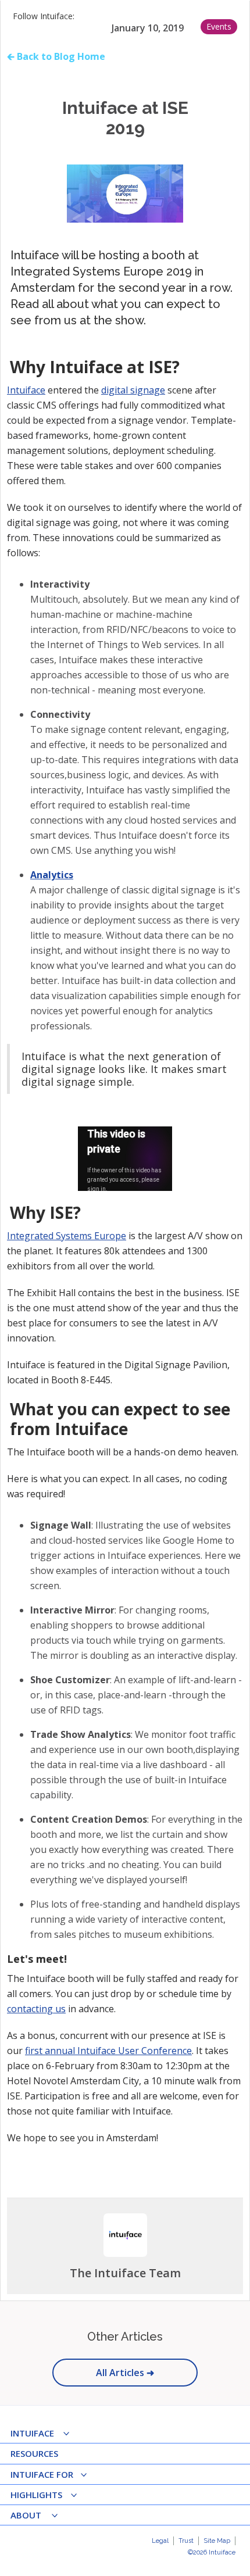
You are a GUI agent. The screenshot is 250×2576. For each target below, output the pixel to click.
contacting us (36, 2009)
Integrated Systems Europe (67, 1236)
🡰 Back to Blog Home (56, 56)
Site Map (217, 2541)
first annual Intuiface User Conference (108, 2051)
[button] (44, 2434)
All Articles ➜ (125, 2373)
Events (219, 26)
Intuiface (26, 390)
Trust (186, 2541)
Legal (160, 2541)
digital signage (133, 390)
